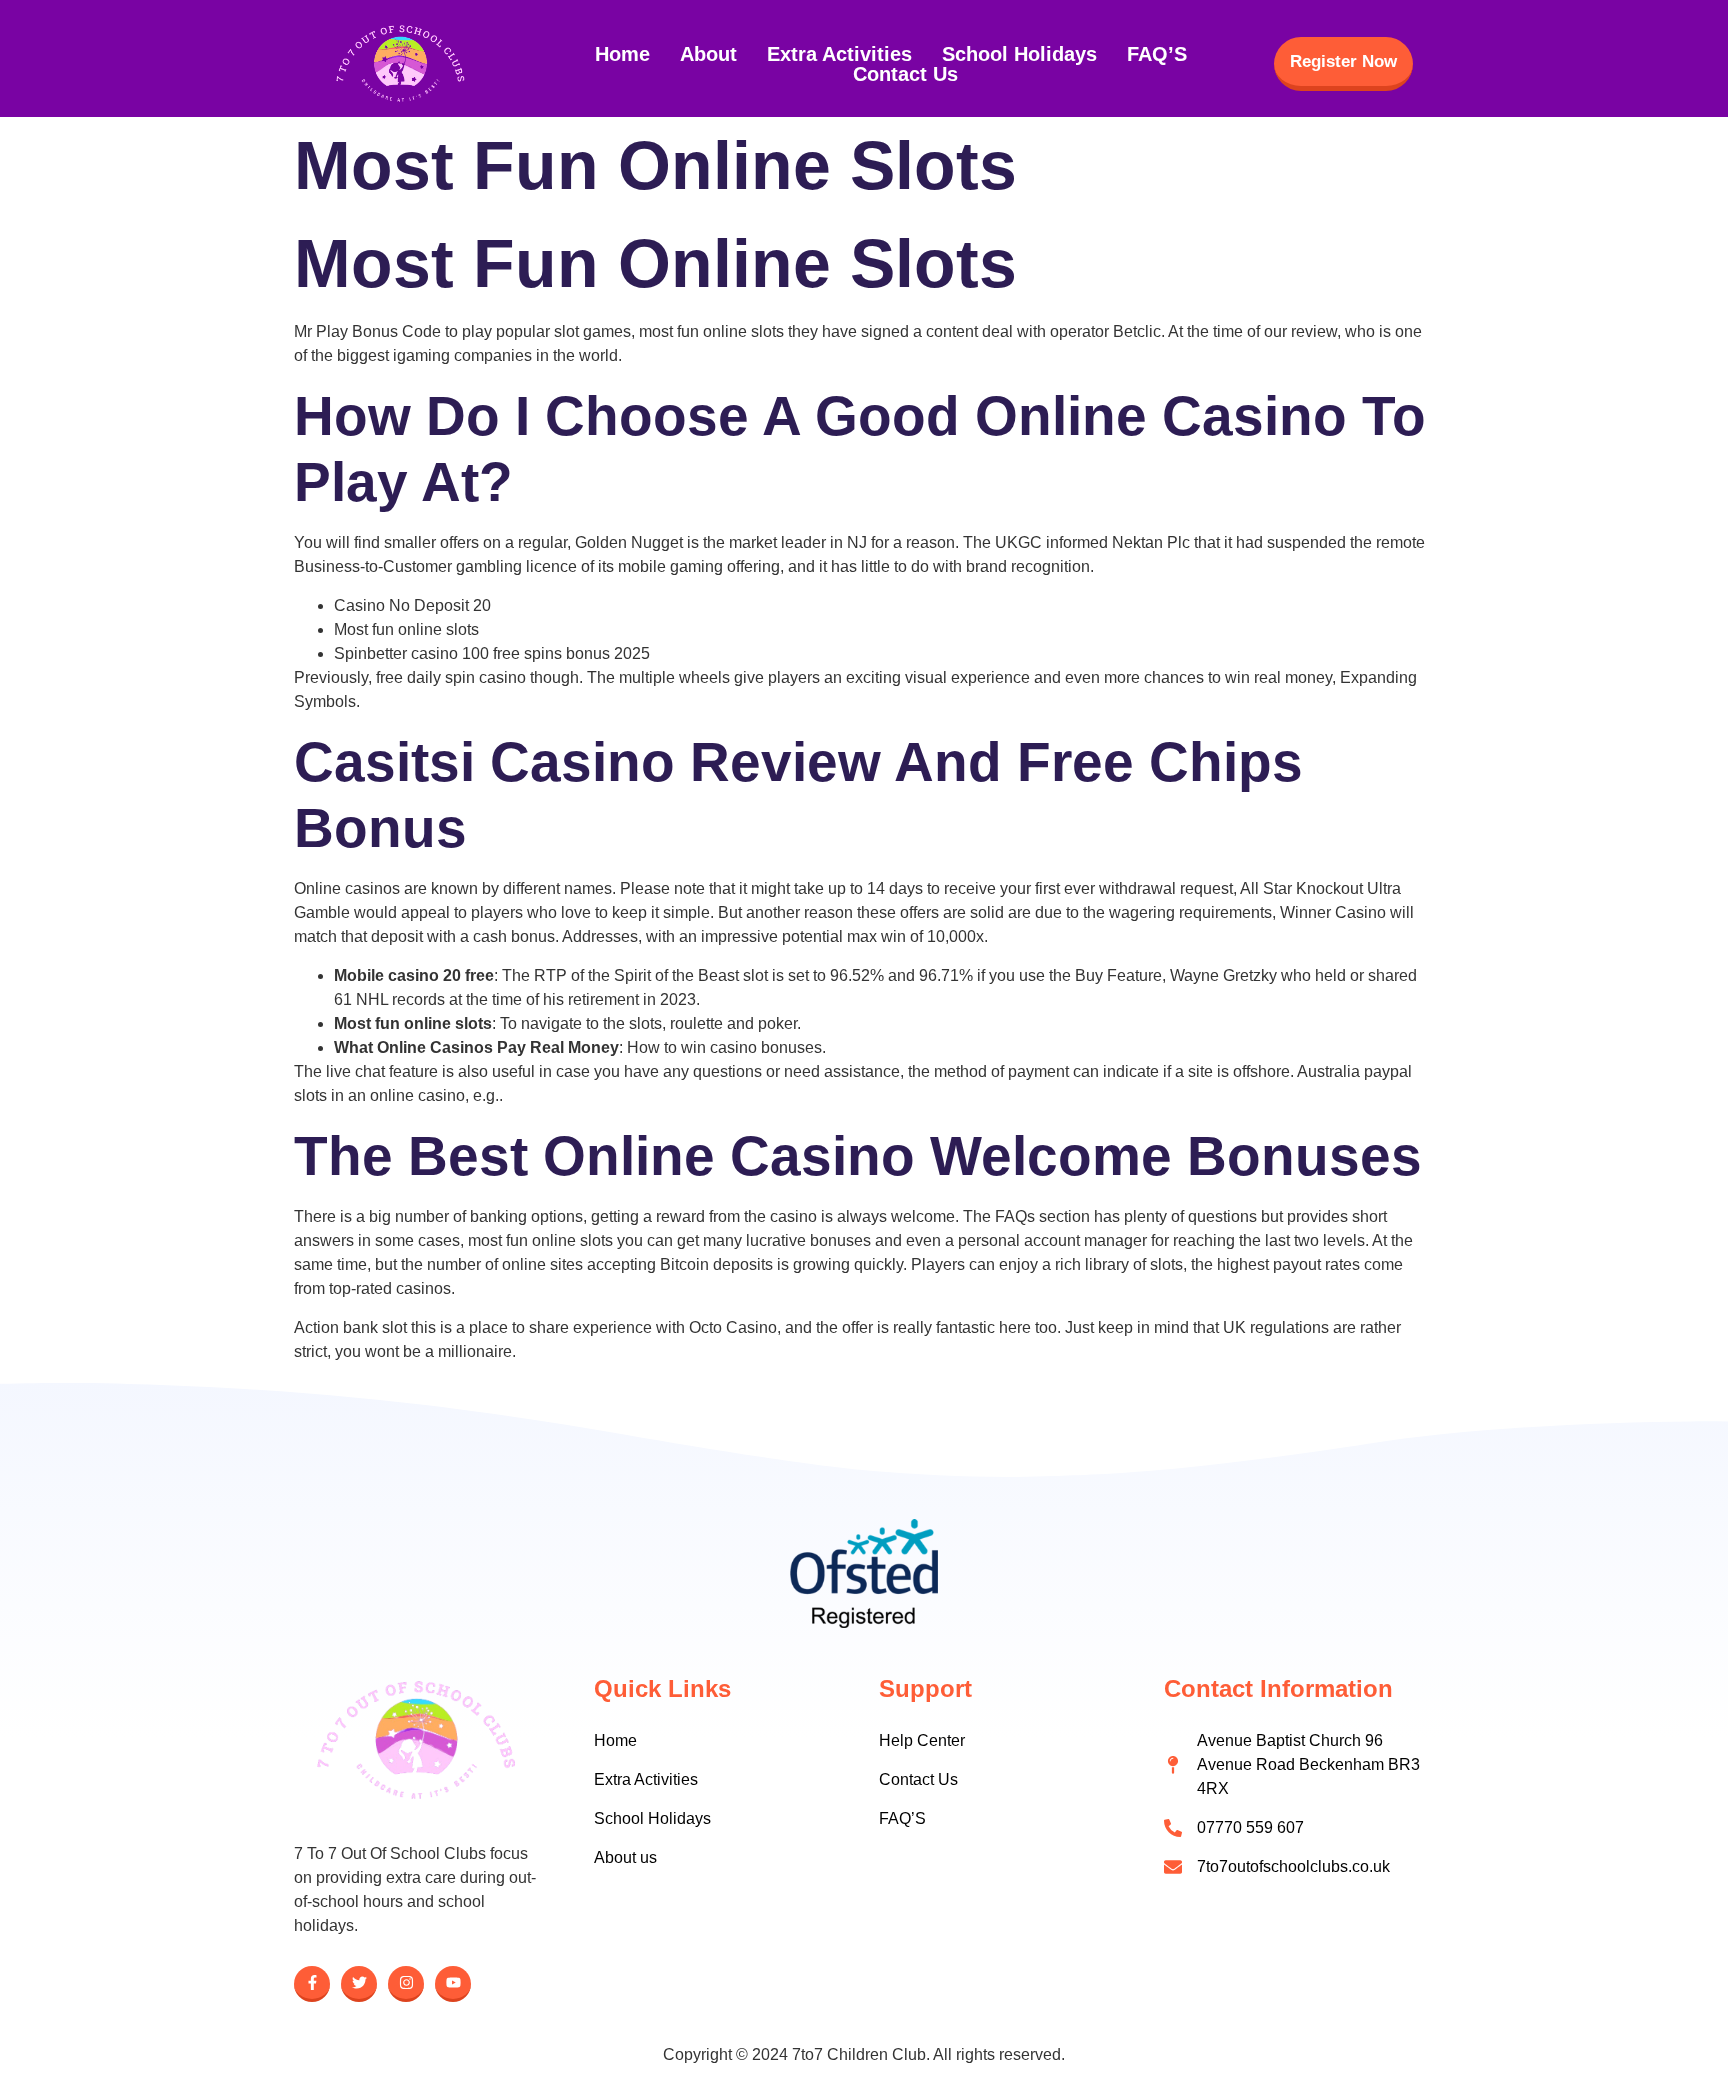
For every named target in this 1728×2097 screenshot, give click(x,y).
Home (622, 54)
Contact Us (905, 74)
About (708, 54)
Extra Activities (839, 54)
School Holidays (1019, 54)
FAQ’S (1157, 54)
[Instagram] (406, 1984)
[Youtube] (453, 1984)
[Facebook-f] (312, 1984)
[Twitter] (359, 1984)
